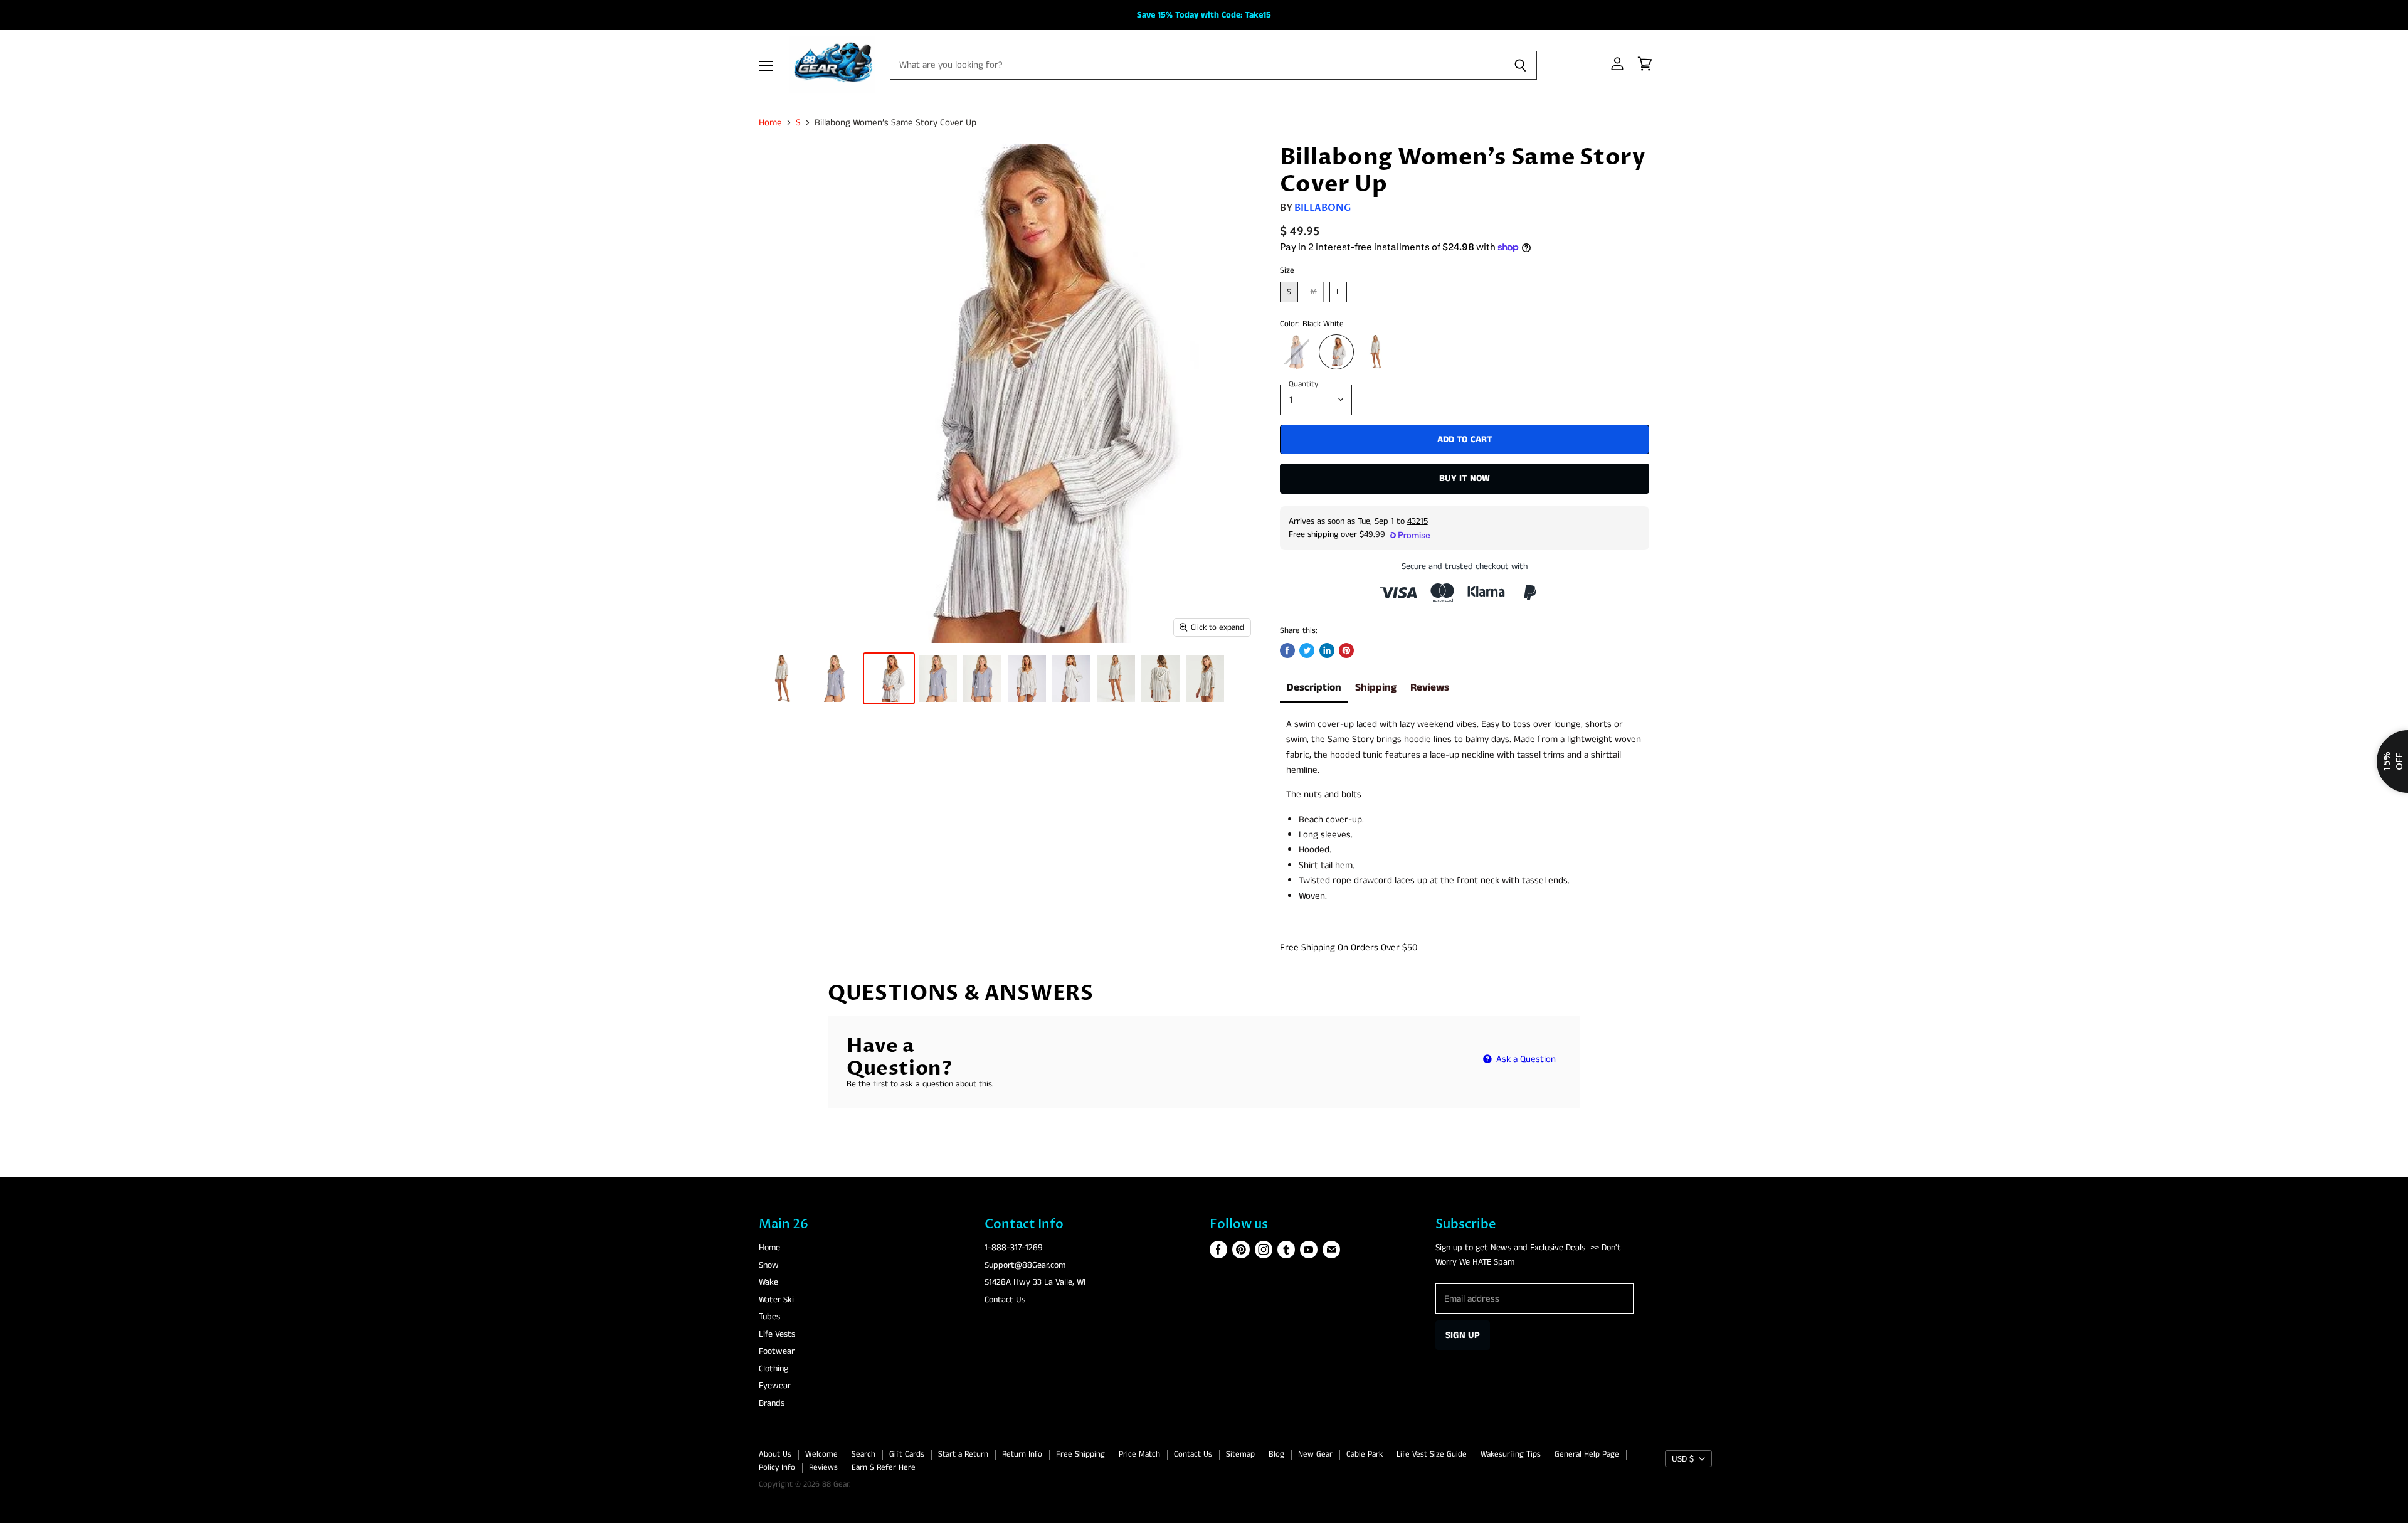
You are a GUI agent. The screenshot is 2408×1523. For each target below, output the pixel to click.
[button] (1201, 742)
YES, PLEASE (1322, 899)
